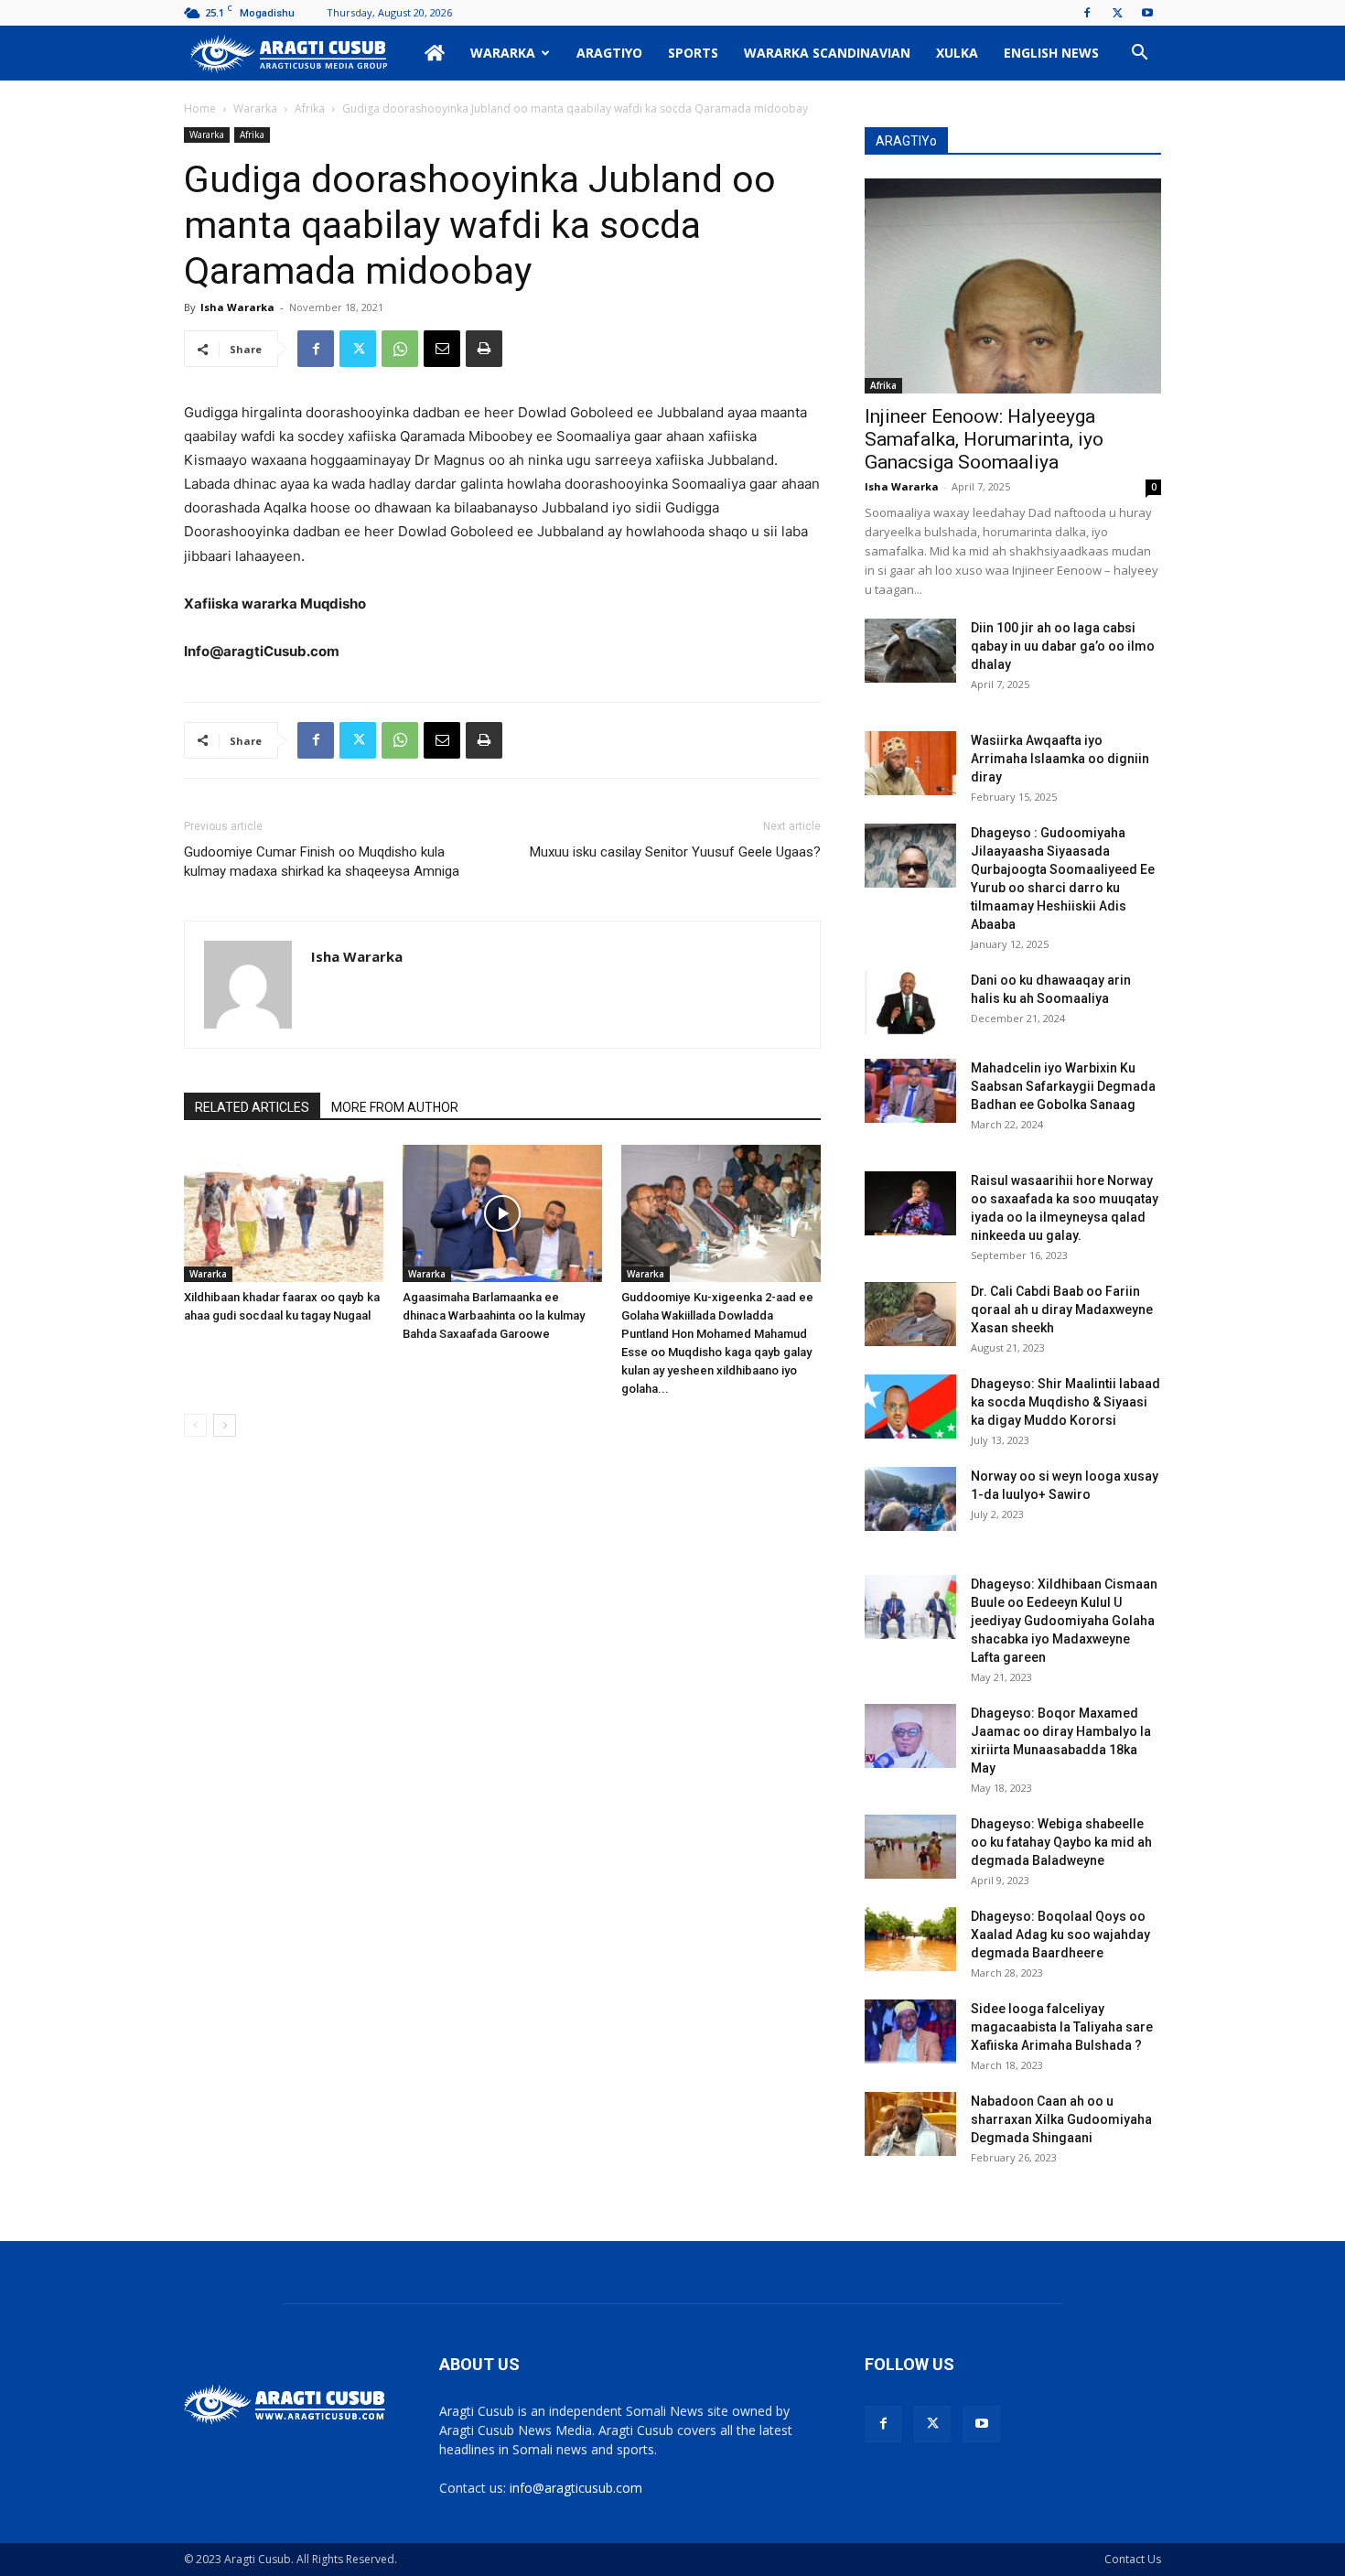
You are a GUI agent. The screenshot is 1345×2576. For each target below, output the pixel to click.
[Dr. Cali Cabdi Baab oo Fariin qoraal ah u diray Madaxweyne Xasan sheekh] (910, 1314)
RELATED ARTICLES (252, 1107)
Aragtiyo (609, 53)
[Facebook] (1087, 13)
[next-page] (225, 1425)
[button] (1139, 54)
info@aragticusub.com (576, 2488)
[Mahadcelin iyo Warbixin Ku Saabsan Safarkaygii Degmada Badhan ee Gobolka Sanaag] (910, 1091)
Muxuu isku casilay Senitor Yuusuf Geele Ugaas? (675, 852)
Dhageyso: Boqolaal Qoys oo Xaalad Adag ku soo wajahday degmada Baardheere (1060, 1935)
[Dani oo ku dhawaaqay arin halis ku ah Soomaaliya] (910, 1003)
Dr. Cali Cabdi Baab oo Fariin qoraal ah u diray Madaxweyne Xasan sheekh (1062, 1310)
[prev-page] (195, 1425)
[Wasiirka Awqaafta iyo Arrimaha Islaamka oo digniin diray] (910, 763)
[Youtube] (1147, 13)
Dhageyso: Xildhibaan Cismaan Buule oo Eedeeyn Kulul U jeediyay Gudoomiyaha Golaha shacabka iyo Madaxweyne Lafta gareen (1064, 1621)
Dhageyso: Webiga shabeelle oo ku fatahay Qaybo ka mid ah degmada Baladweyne (1061, 1842)
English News (1051, 53)
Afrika (310, 108)
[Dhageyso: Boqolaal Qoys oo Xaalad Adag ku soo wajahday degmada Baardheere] (910, 1939)
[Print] (484, 349)
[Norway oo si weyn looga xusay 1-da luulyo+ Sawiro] (910, 1499)
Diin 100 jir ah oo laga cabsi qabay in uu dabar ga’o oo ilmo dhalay (1063, 646)
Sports (693, 53)
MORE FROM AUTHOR (395, 1107)
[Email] (442, 349)
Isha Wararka (237, 307)
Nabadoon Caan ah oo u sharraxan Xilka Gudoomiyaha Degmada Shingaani (1061, 2119)
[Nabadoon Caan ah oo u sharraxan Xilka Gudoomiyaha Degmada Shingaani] (910, 2124)
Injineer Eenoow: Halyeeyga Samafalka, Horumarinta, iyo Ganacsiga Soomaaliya (984, 439)
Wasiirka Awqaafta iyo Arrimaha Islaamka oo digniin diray (1060, 759)
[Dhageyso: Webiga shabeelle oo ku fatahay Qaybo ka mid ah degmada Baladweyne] (910, 1847)
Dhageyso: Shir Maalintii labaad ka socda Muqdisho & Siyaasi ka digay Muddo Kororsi (1065, 1402)
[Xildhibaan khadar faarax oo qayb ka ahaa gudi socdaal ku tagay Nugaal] (284, 1213)
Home (200, 108)
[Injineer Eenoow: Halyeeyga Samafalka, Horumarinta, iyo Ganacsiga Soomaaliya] (1013, 286)
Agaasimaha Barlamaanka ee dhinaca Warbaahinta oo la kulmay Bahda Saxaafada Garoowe (494, 1315)
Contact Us (1133, 2559)
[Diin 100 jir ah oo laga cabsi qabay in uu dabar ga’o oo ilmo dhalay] (910, 651)
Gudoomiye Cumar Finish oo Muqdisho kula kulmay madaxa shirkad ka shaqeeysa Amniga (322, 862)
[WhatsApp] (400, 349)
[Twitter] (1117, 13)
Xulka (957, 53)
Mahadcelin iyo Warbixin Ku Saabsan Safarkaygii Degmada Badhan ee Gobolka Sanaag (1063, 1086)
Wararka (503, 53)
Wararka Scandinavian (827, 53)
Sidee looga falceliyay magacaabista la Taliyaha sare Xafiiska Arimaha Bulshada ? (1062, 2027)
